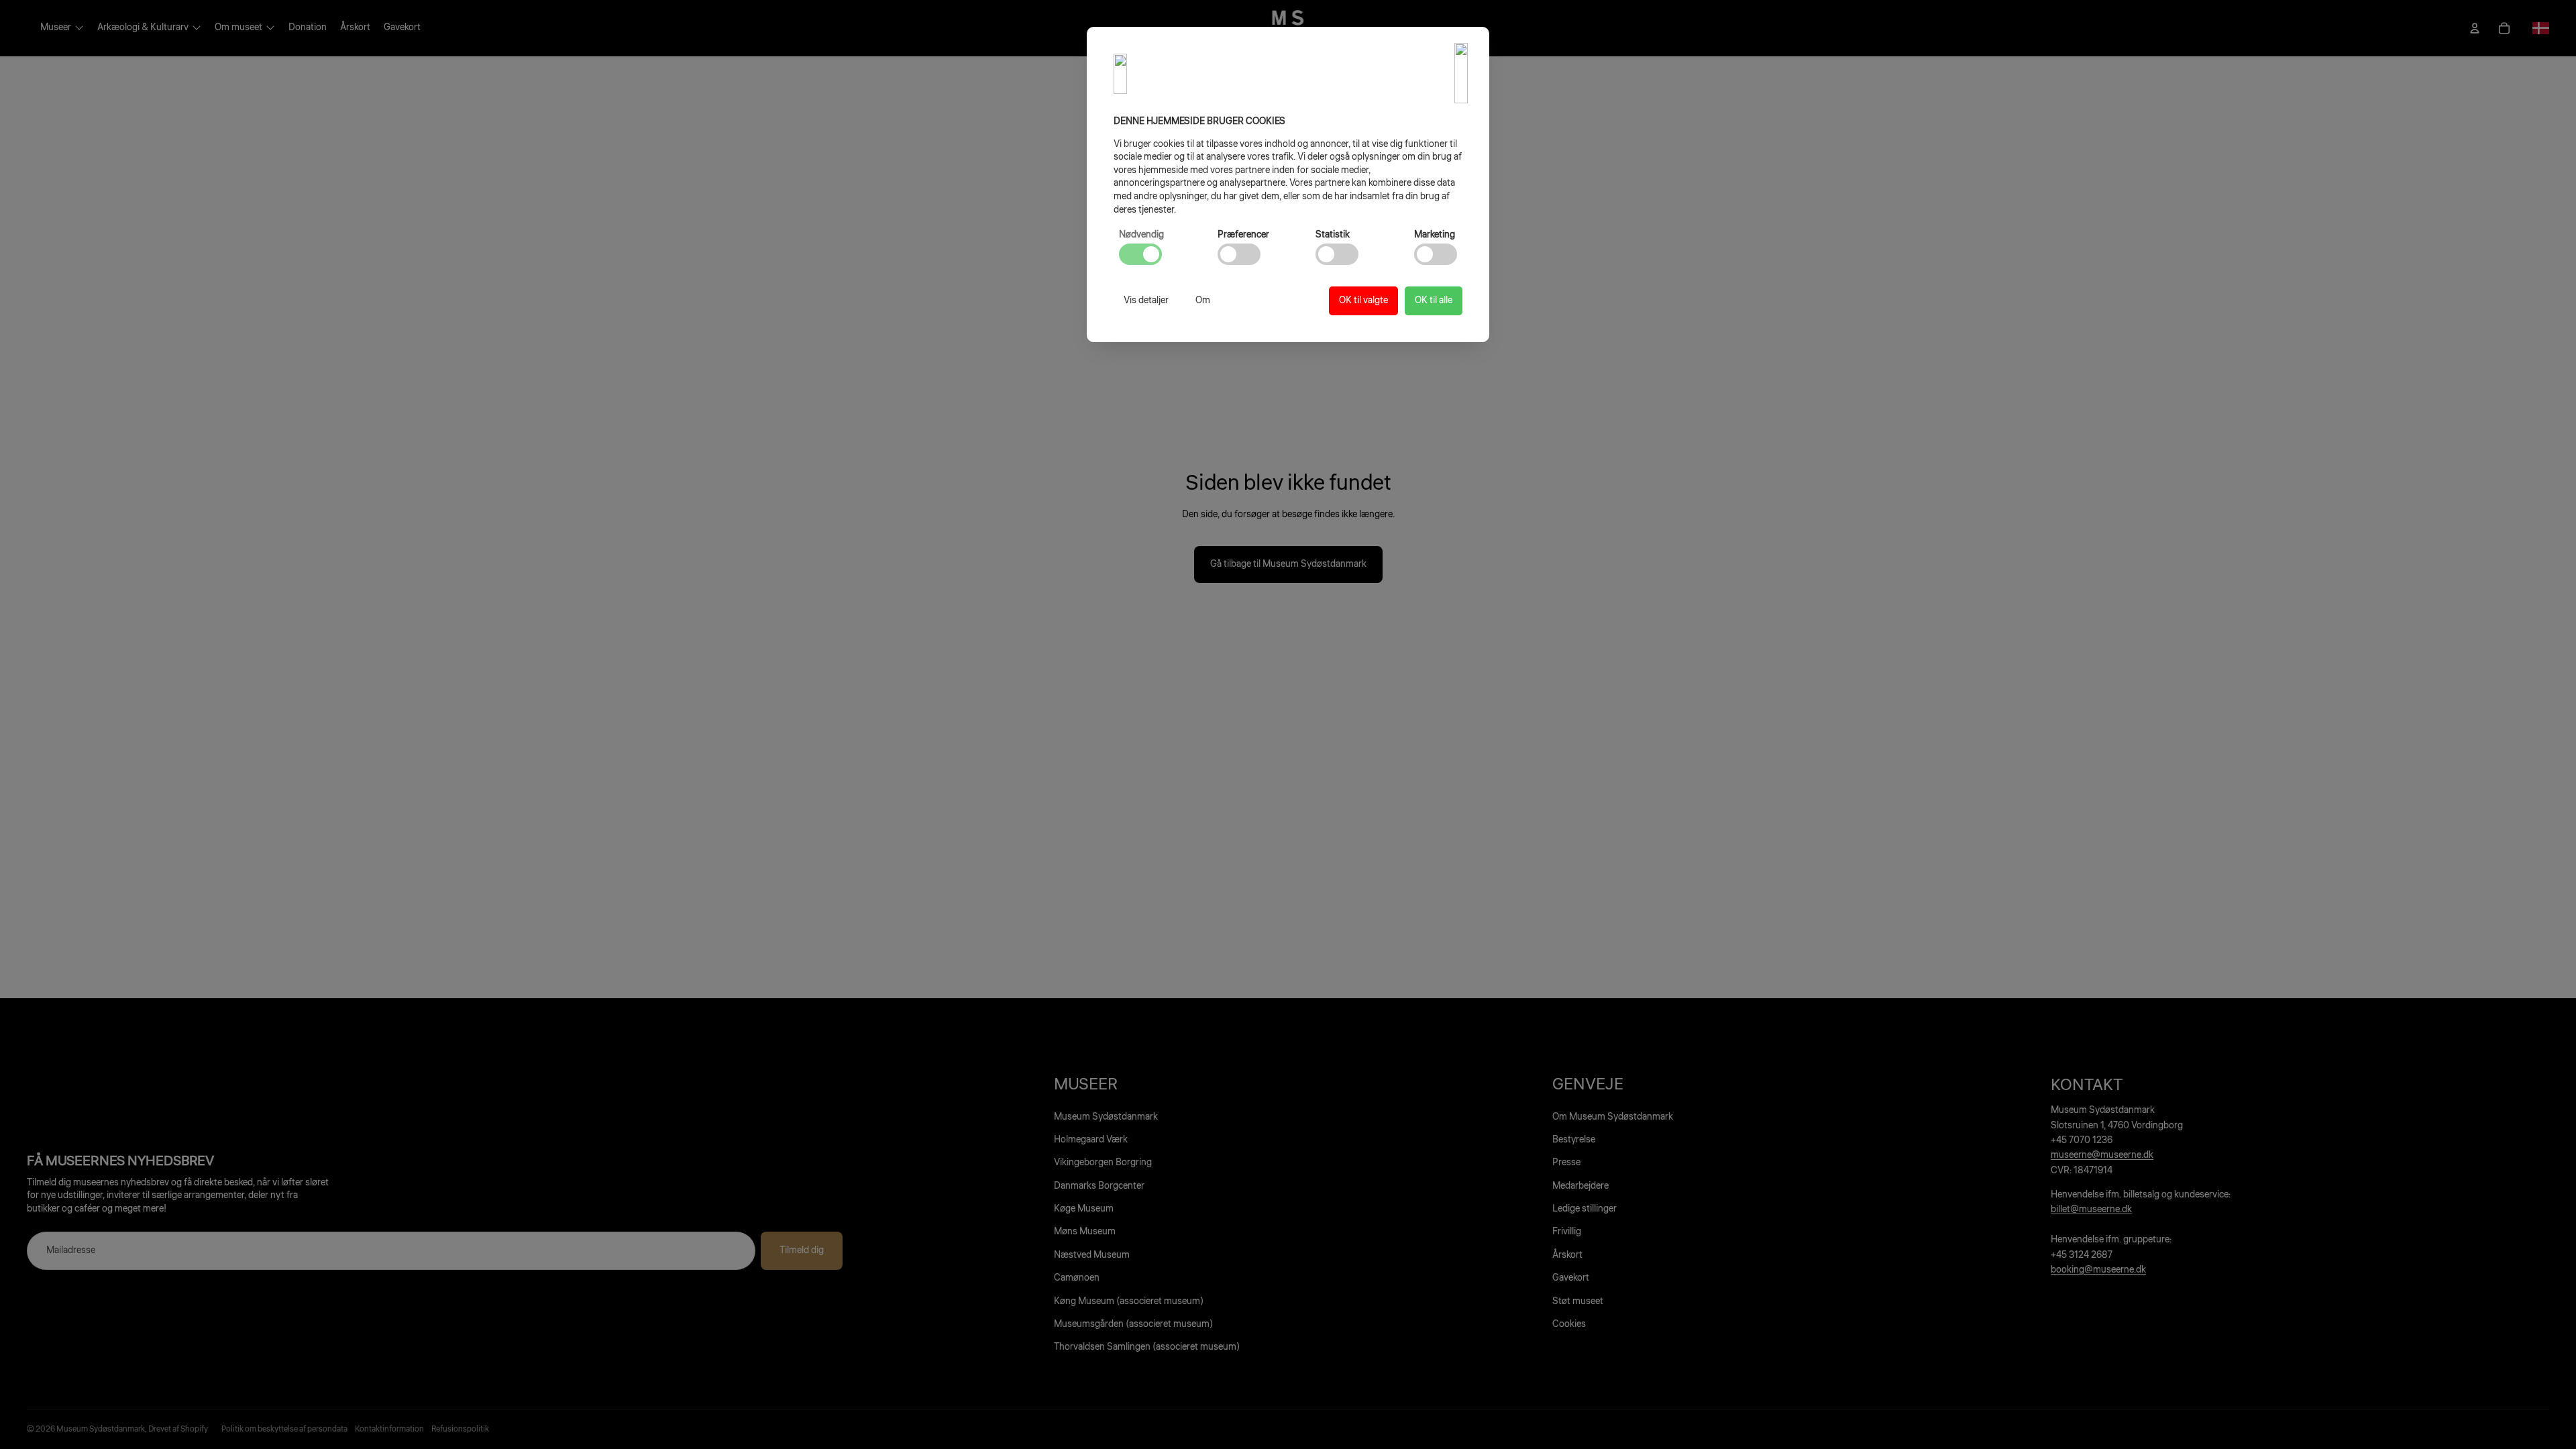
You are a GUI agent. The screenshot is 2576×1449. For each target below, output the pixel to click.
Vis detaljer (1146, 301)
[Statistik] (1337, 254)
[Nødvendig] (1140, 254)
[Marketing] (1436, 254)
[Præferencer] (1239, 254)
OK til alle (1434, 301)
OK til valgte (1363, 301)
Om (1203, 301)
